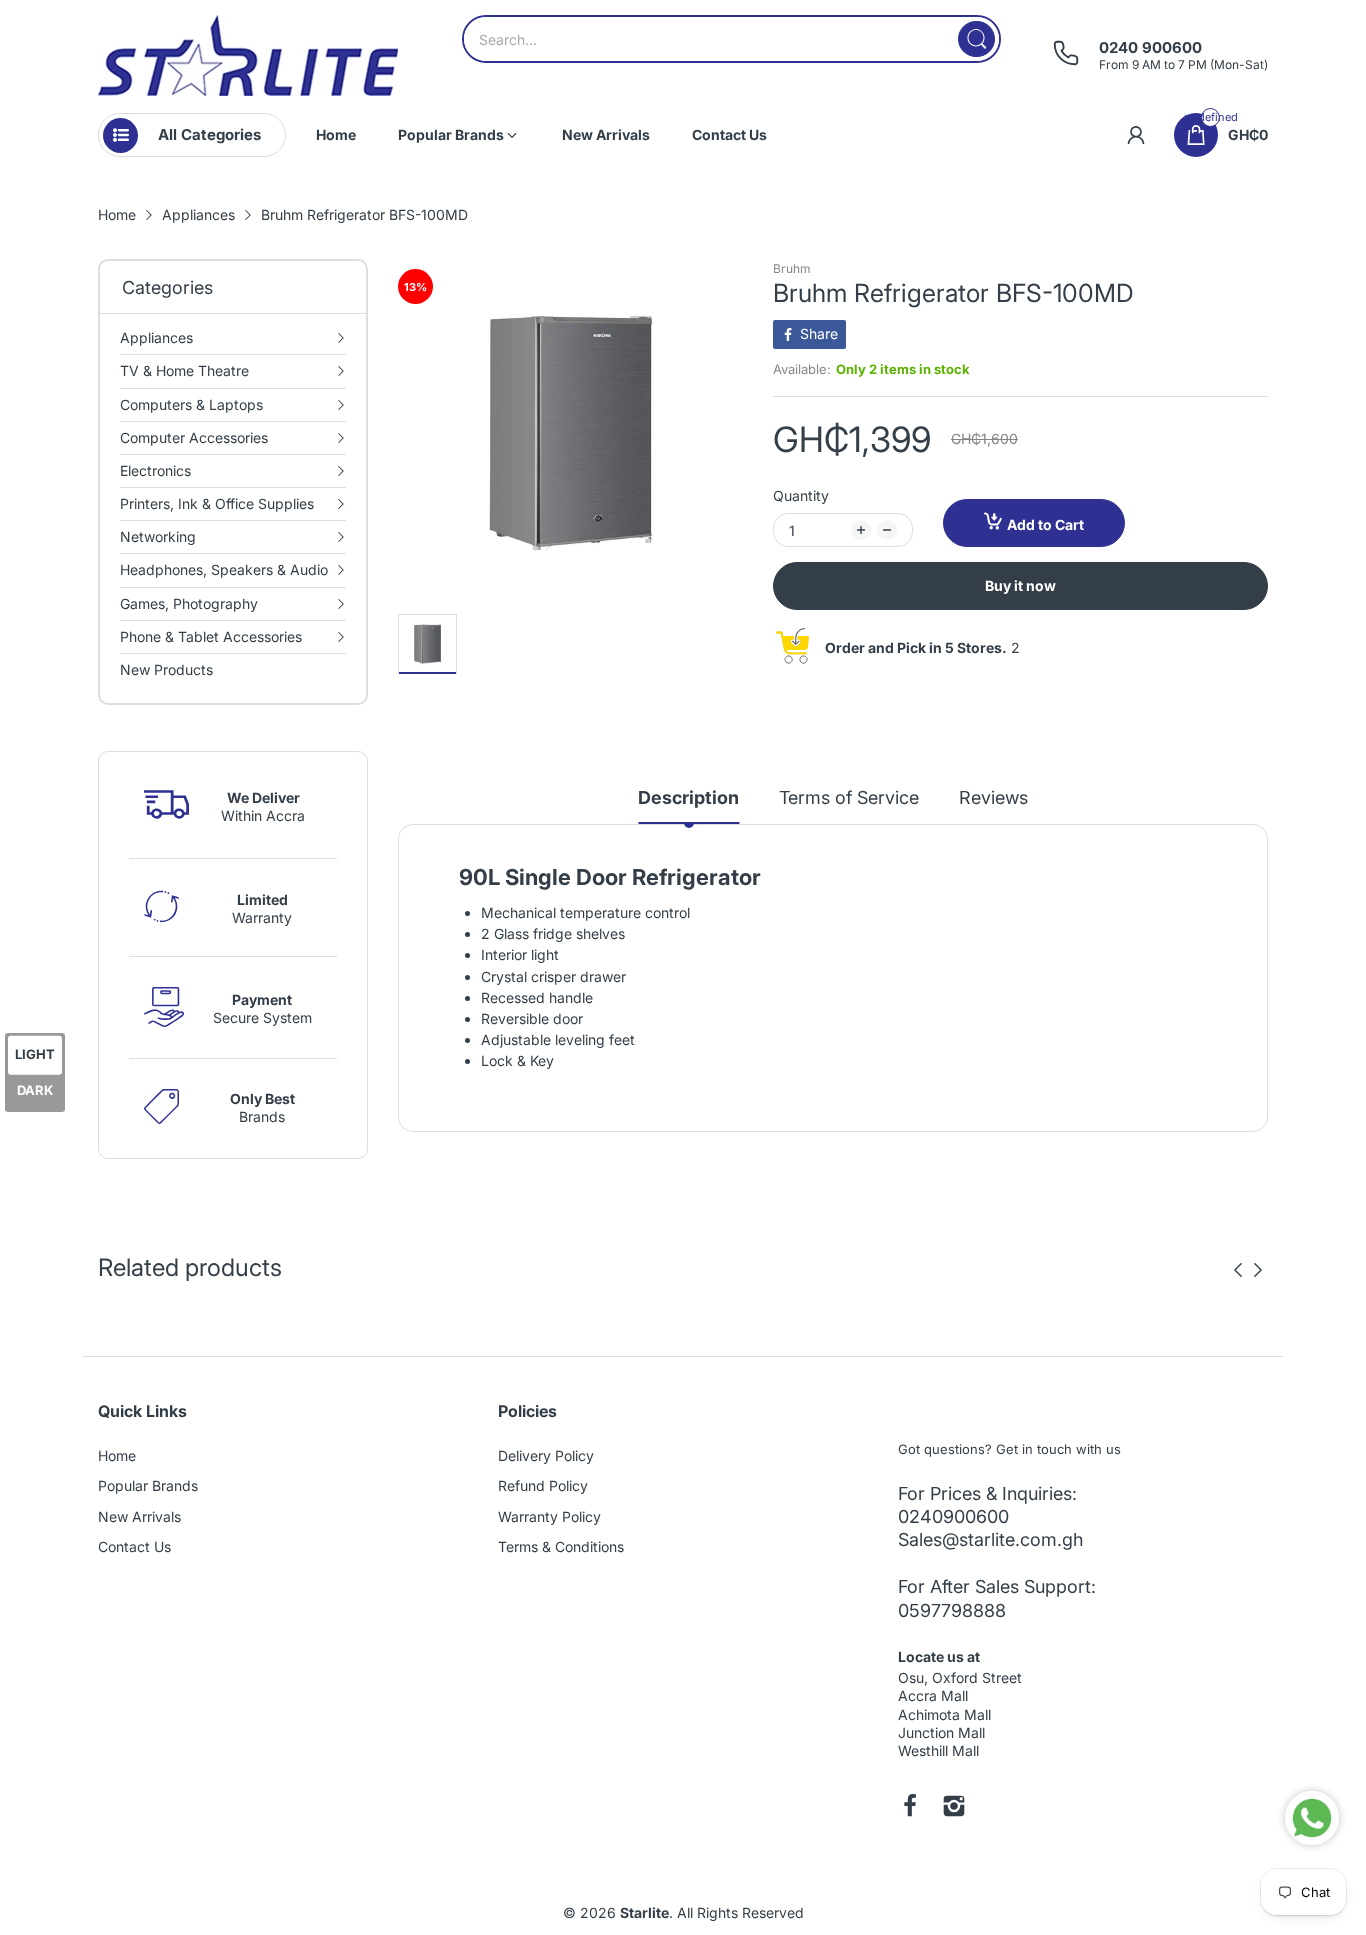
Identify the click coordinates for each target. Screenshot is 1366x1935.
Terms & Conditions (561, 1546)
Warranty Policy (549, 1516)
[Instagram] (954, 1808)
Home (117, 1455)
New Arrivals (139, 1516)
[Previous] (1258, 1270)
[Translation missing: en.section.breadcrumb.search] (976, 39)
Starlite (644, 1912)
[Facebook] (910, 1808)
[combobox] (731, 39)
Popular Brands (148, 1485)
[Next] (1238, 1270)
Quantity (801, 495)
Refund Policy (543, 1485)
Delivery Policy (546, 1455)
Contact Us (134, 1546)
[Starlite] (248, 55)
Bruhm (792, 268)
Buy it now (1020, 585)
